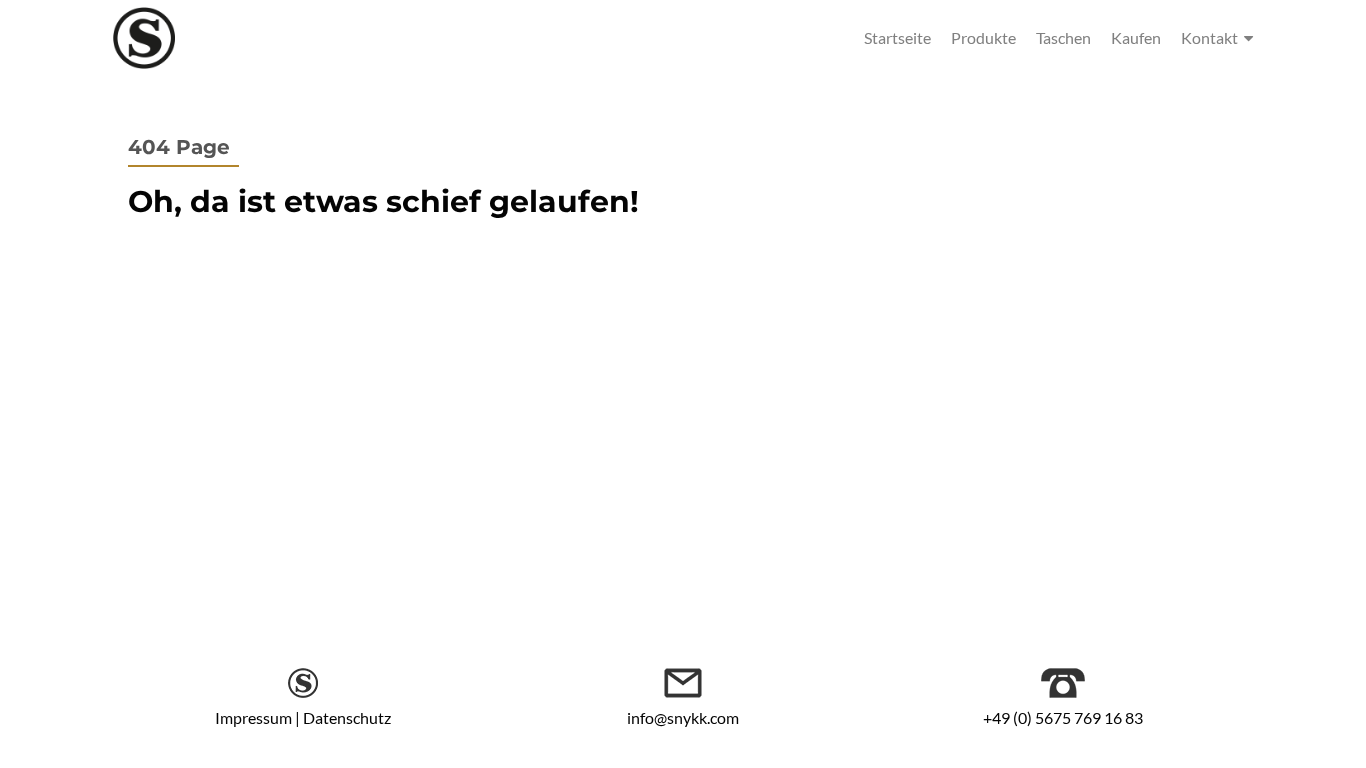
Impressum (253, 717)
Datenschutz (347, 717)
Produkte (983, 37)
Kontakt (1209, 37)
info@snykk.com (683, 717)
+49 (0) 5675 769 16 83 (1063, 717)
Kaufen (1136, 37)
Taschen (1063, 37)
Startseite (897, 37)
